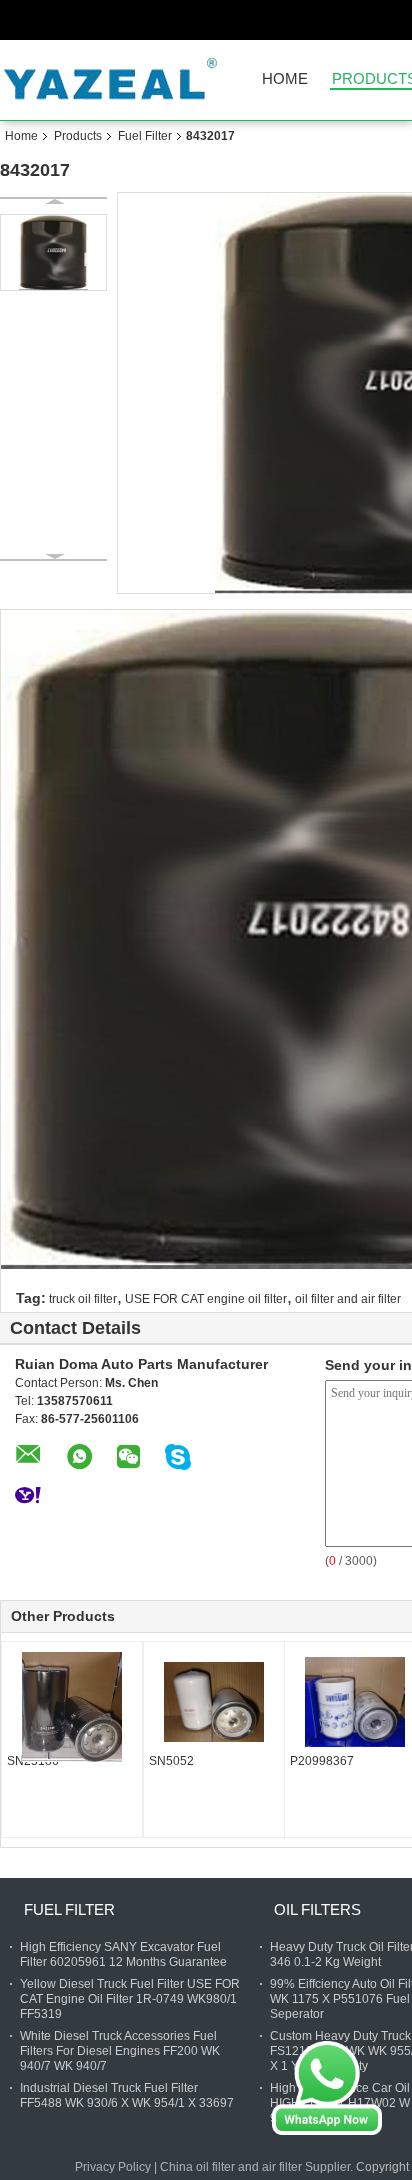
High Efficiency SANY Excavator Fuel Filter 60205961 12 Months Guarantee (123, 1954)
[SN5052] (214, 1702)
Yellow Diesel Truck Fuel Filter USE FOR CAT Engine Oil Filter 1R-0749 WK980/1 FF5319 (130, 1999)
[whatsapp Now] (327, 2087)
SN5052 (171, 1761)
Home (285, 79)
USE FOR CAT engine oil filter (206, 1299)
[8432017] (53, 252)
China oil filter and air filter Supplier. (258, 2167)
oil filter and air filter (348, 1299)
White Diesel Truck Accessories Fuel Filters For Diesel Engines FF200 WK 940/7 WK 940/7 (120, 2051)
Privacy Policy (113, 2167)
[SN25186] (72, 1707)
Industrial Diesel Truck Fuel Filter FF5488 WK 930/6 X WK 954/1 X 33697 (127, 2095)
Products (78, 136)
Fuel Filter (145, 136)
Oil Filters (317, 1909)
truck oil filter (83, 1299)
